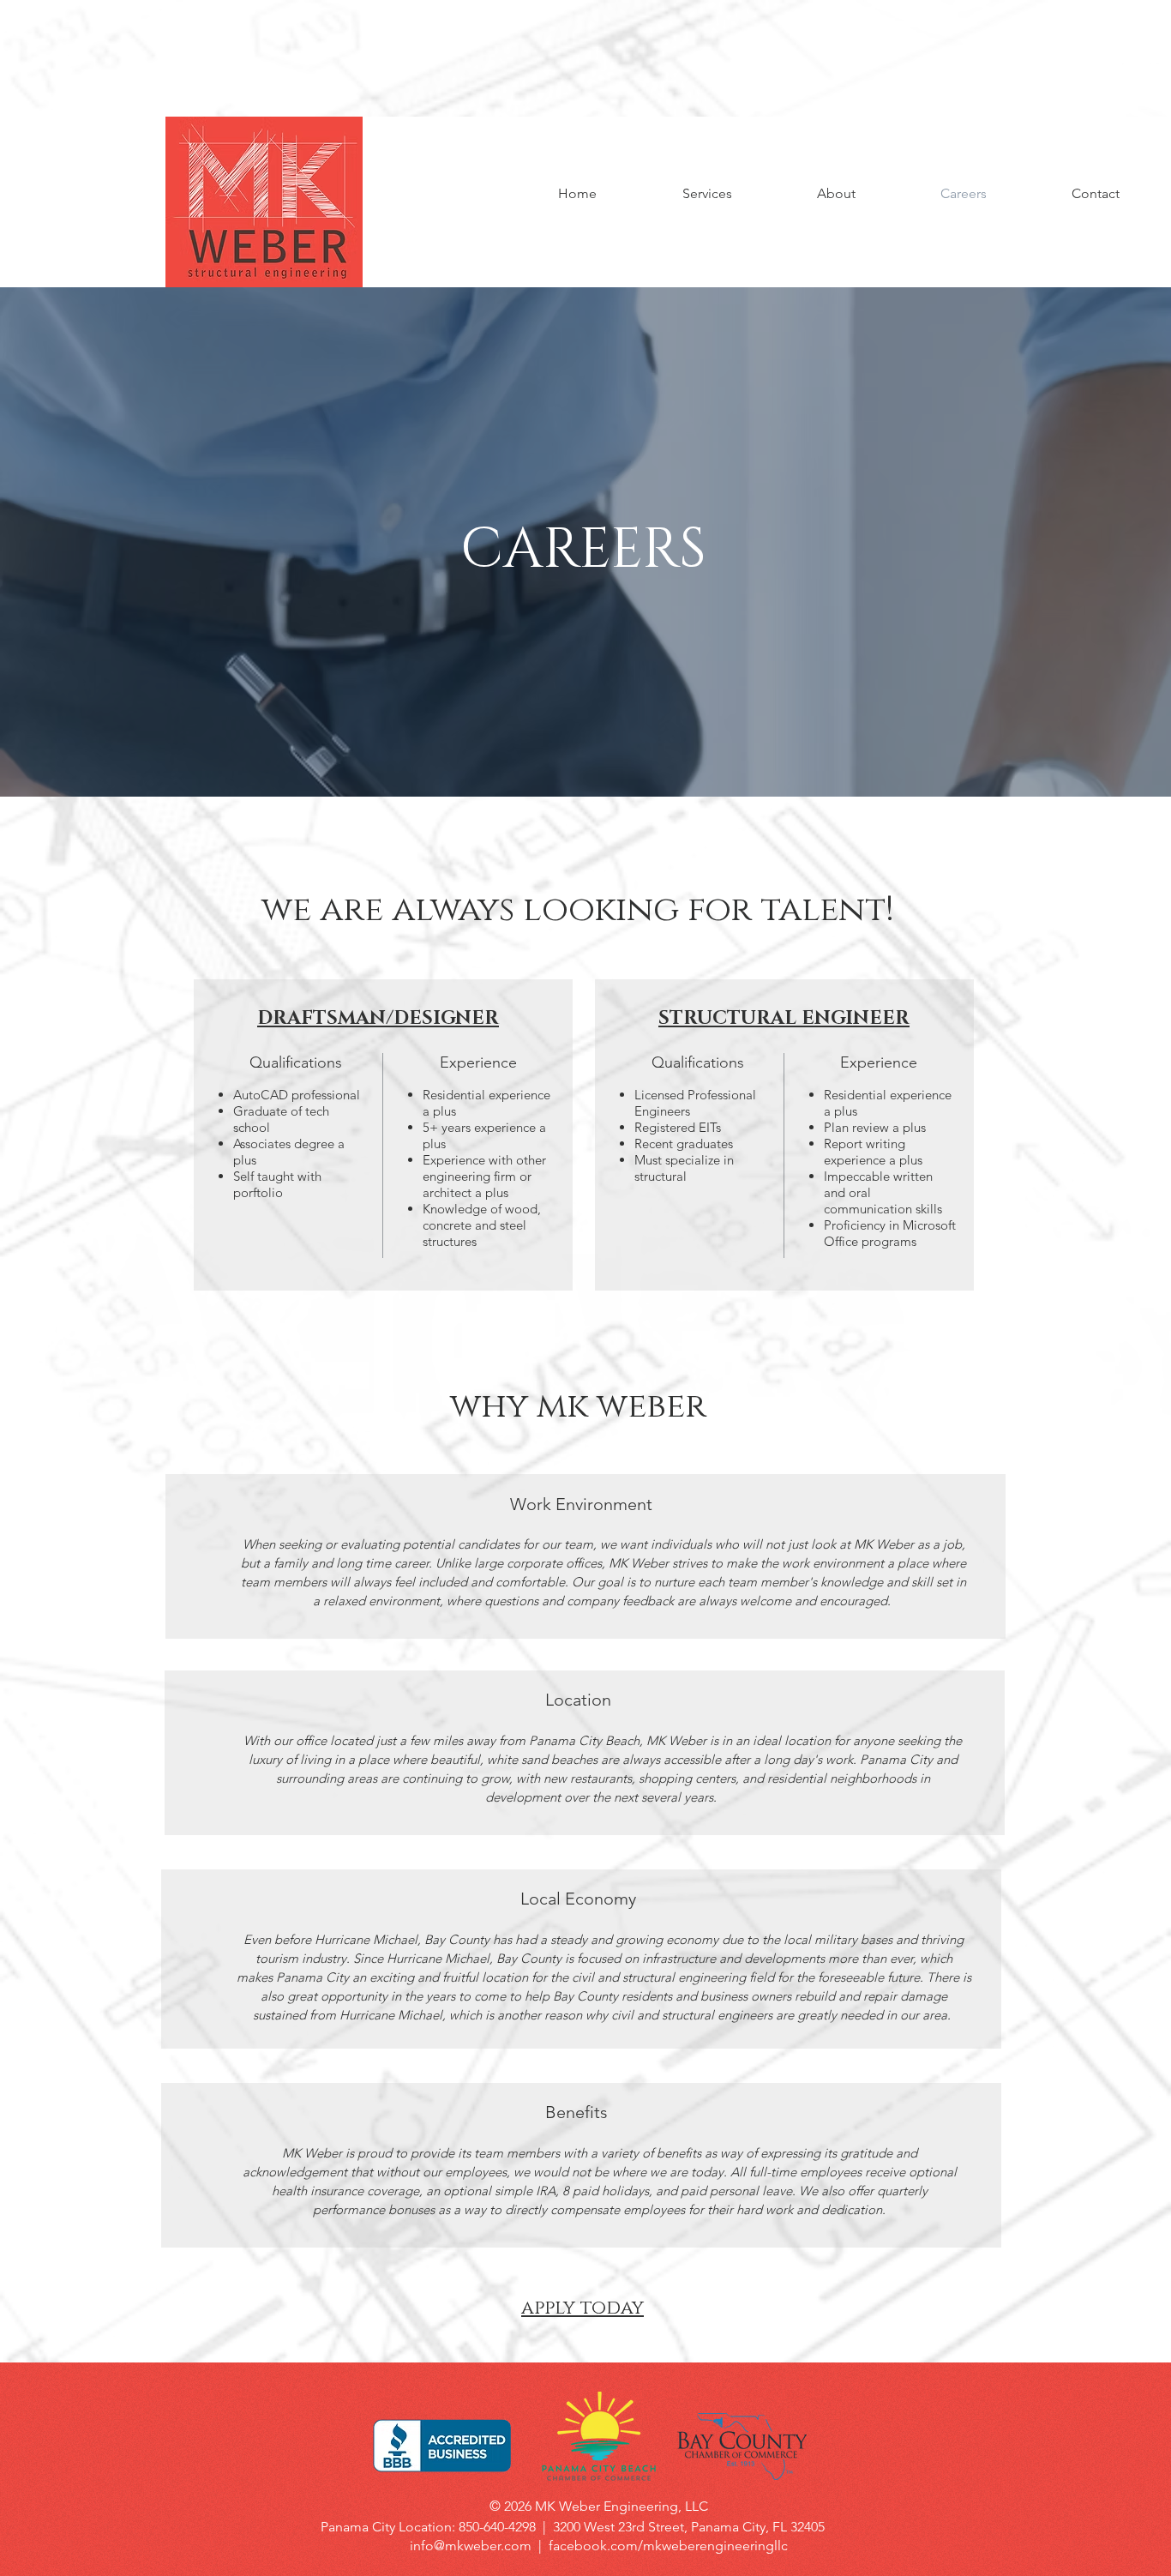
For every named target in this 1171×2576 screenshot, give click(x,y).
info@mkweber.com (471, 2546)
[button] (836, 194)
